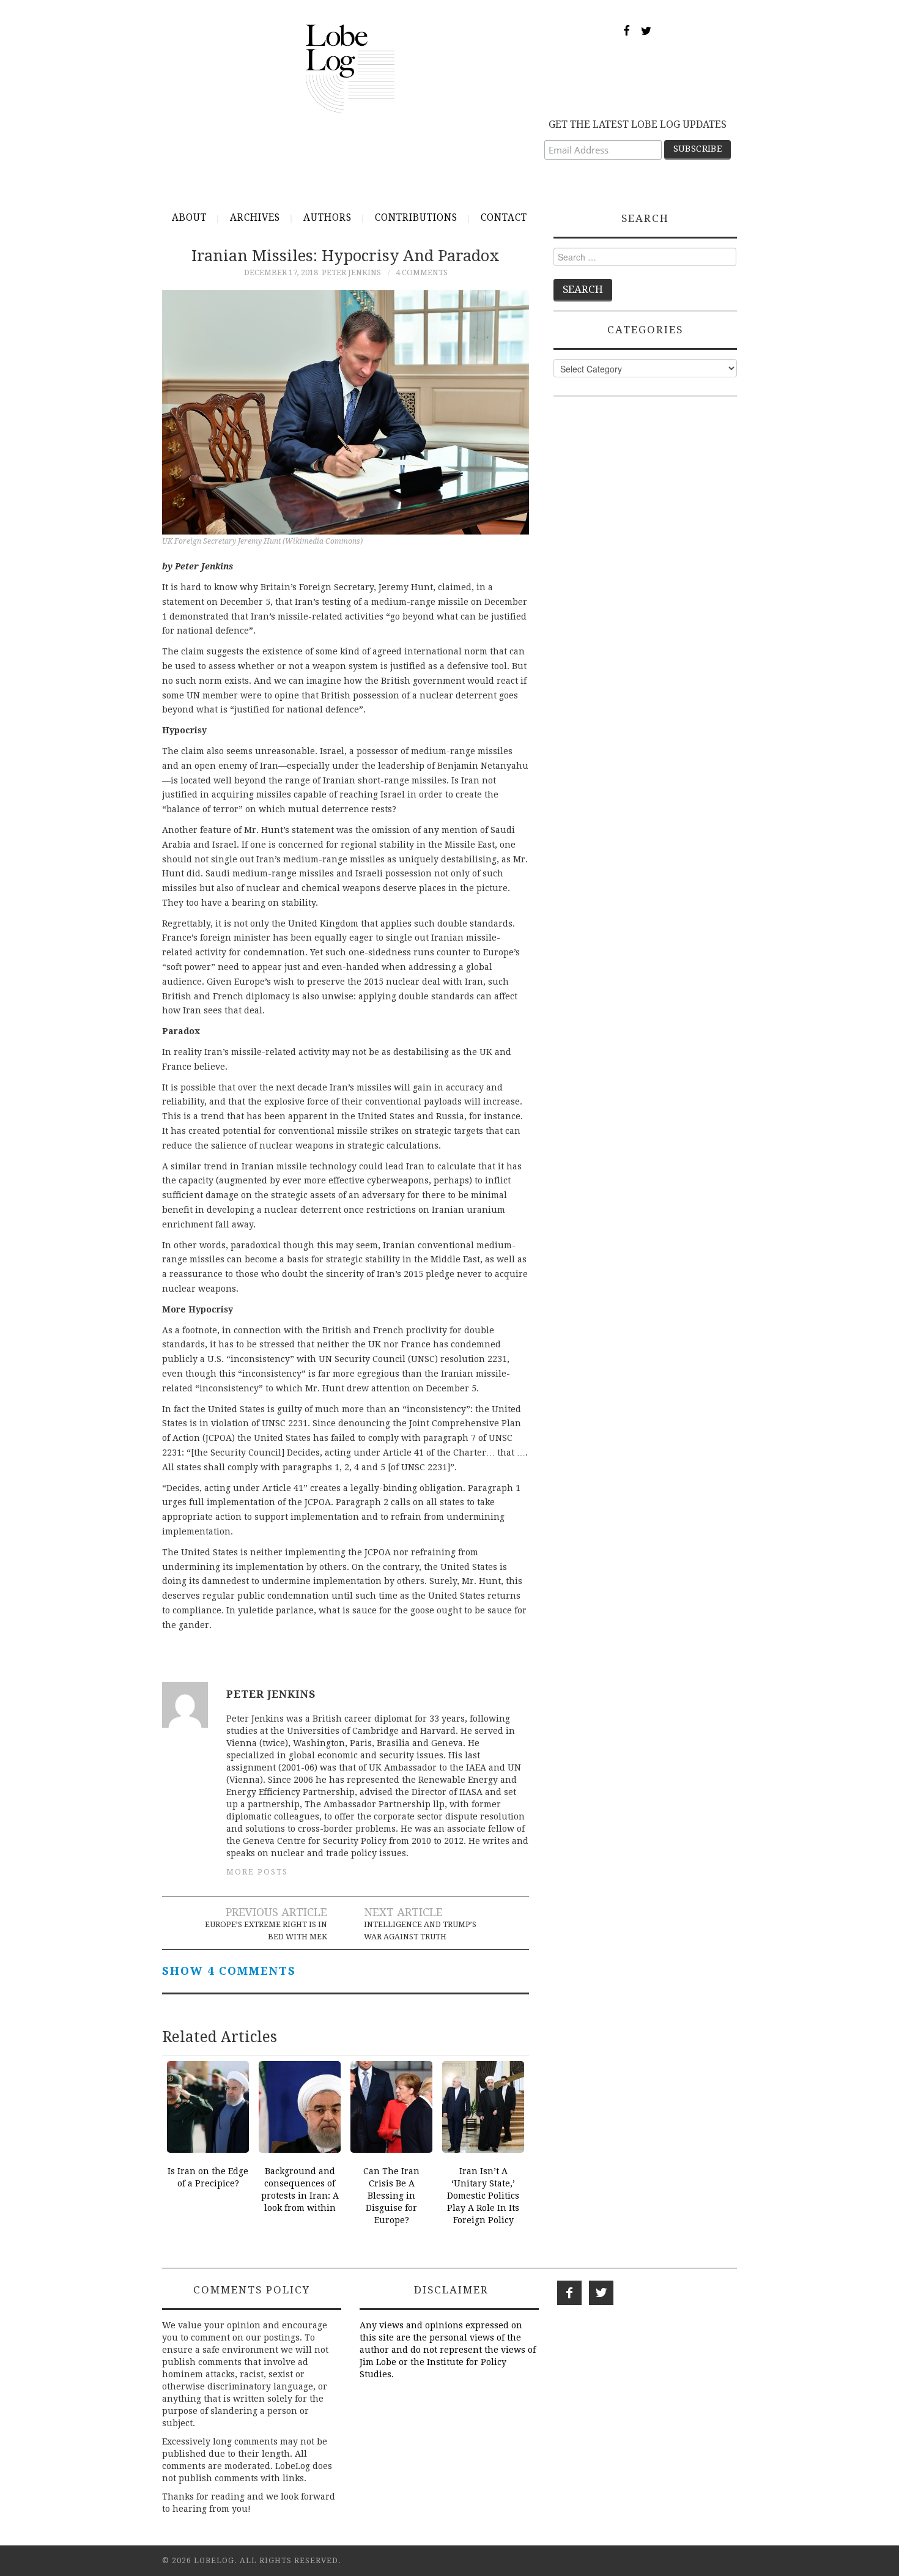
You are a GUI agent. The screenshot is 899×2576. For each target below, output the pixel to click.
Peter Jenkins (351, 272)
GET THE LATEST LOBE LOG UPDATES (638, 124)
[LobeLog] (350, 68)
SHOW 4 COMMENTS (229, 1971)
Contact (504, 218)
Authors (327, 218)
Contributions (416, 218)
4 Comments (422, 272)
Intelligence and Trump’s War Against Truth (420, 1930)
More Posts (257, 1872)
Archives (255, 218)
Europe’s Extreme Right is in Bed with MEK (266, 1930)
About (189, 218)
